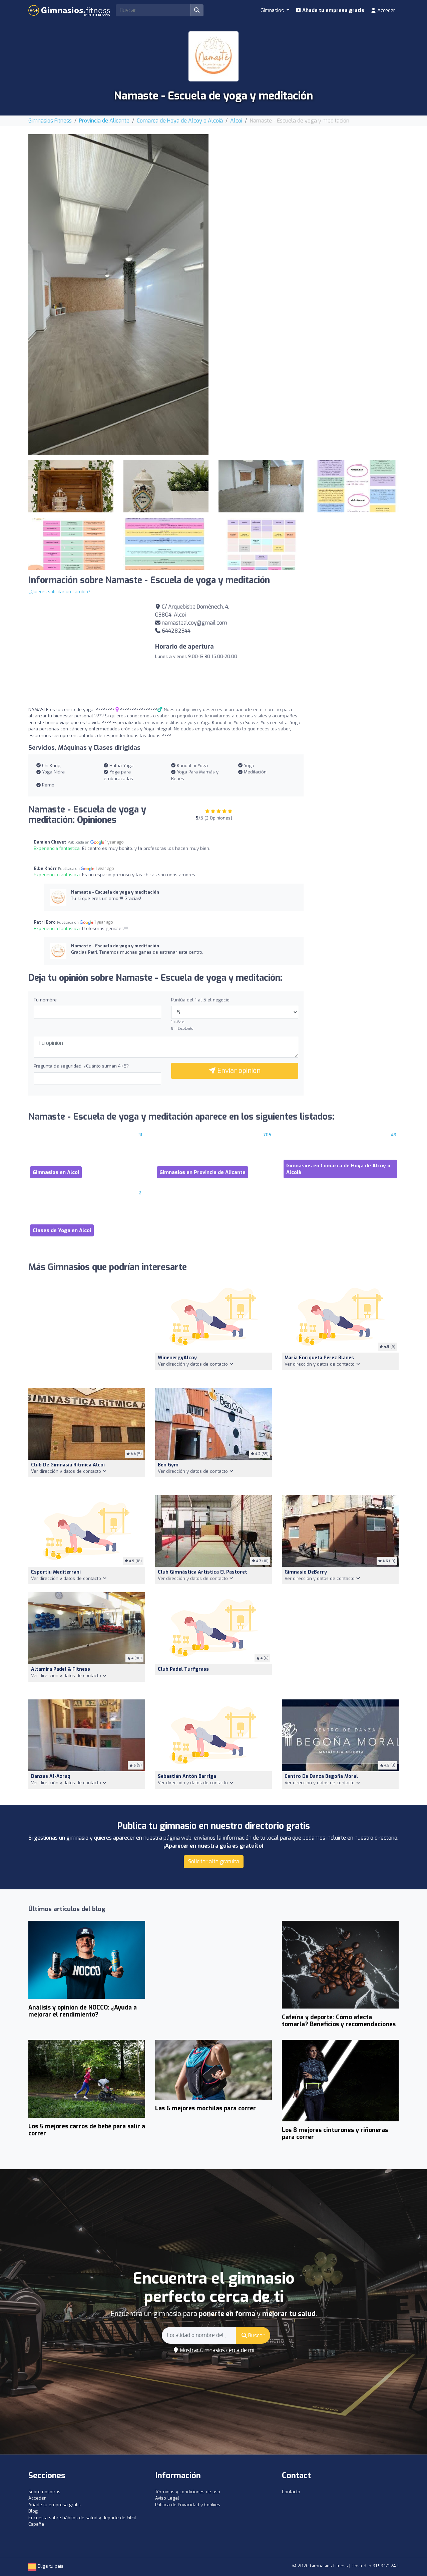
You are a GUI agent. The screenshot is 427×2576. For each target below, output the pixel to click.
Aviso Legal (167, 2498)
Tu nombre (45, 1000)
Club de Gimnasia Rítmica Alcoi (68, 1465)
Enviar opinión (238, 1071)
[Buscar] (197, 10)
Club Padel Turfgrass (183, 1669)
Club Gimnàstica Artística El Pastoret (202, 1572)
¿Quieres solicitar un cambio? (59, 592)
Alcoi (236, 121)
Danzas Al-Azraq (51, 1776)
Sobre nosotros (44, 2492)
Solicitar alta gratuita (214, 1861)
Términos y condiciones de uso (188, 2492)
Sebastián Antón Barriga (187, 1776)
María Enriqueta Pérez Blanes (319, 1358)
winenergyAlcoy (177, 1358)
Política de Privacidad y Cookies (188, 2505)
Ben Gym (168, 1465)
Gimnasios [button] (273, 10)
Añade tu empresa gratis (333, 10)
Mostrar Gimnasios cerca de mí (216, 2350)
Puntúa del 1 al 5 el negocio (200, 1000)
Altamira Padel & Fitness (61, 1669)
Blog (33, 2511)
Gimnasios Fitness (50, 121)
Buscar (256, 2335)
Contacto (291, 2492)
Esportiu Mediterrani (56, 1572)
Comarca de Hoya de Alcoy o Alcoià (180, 121)
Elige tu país (50, 2566)
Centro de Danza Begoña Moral (321, 1776)
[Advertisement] (309, 181)
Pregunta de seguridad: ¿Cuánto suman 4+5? (81, 1066)
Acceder (386, 10)
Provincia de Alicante (104, 121)
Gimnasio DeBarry (306, 1572)
